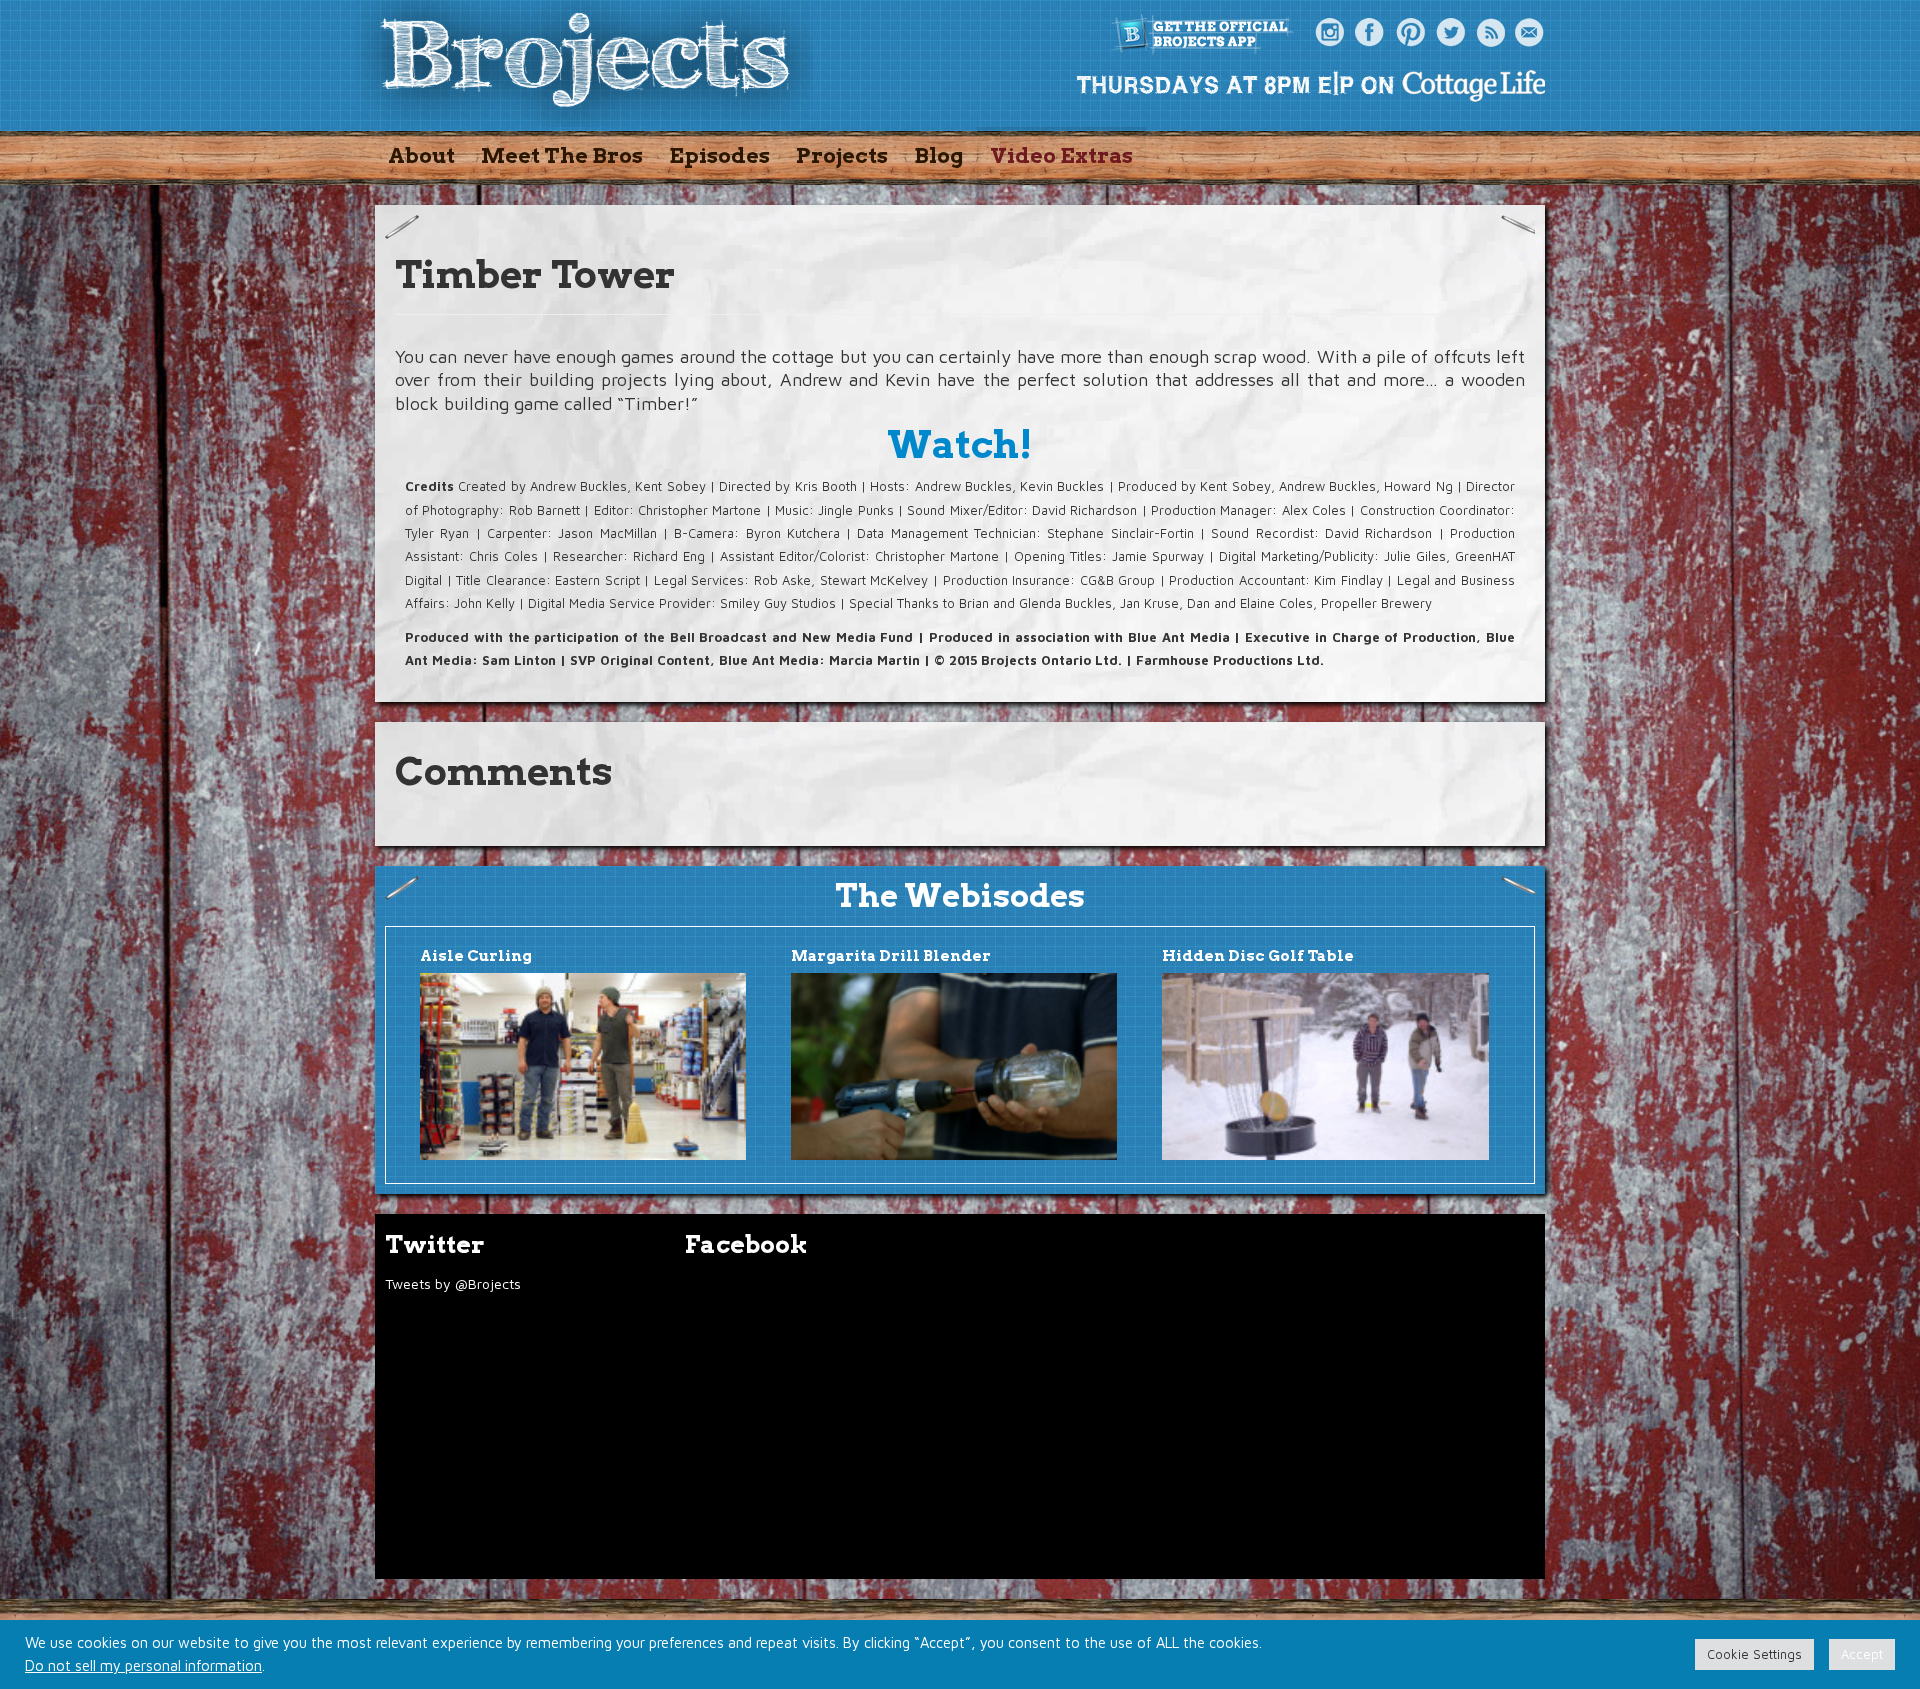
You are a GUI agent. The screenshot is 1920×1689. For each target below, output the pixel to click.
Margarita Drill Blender (891, 956)
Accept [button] (1862, 1654)
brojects (585, 63)
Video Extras (1061, 155)
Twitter (1450, 33)
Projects (842, 155)
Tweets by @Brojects (453, 1283)
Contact (1530, 33)
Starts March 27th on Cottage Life (1310, 85)
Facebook (1370, 33)
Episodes (719, 155)
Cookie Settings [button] (1754, 1654)
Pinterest (1410, 33)
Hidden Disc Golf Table (1258, 956)
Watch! (960, 444)
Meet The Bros (562, 155)
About (421, 155)
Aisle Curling (476, 956)
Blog (939, 155)
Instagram (1330, 33)
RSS (1490, 33)
